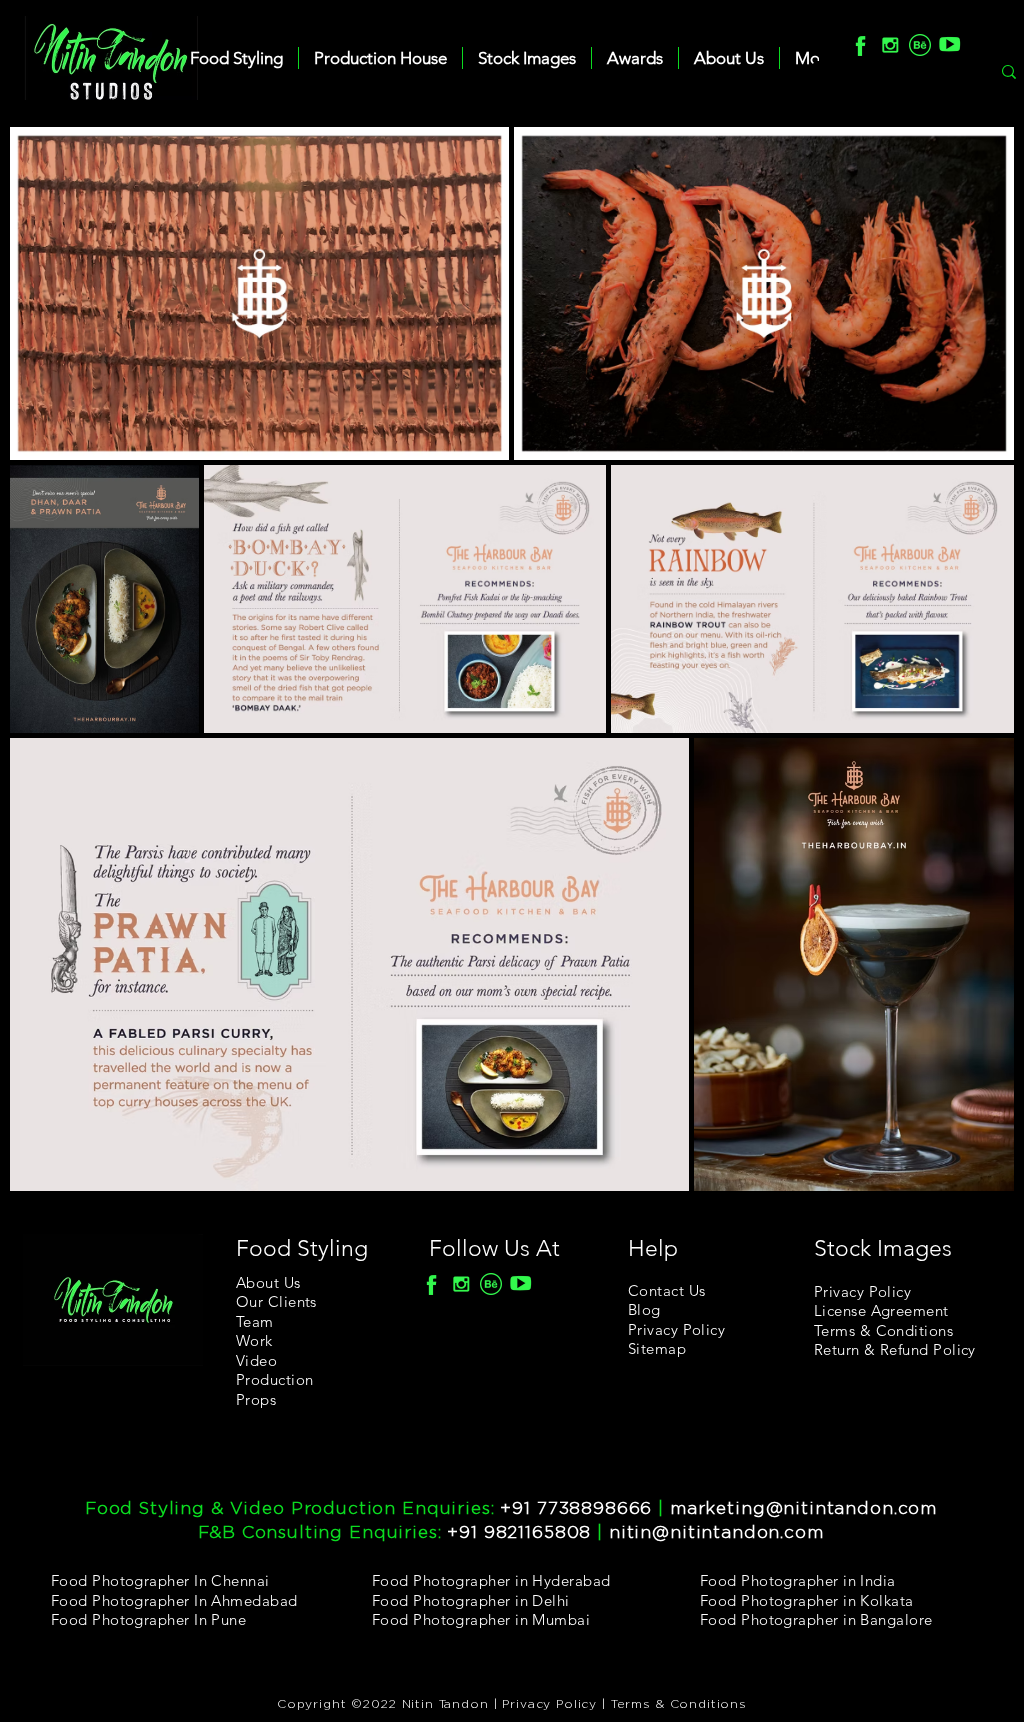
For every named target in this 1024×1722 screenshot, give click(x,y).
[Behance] (920, 45)
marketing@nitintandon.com (803, 1508)
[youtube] (950, 45)
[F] (860, 45)
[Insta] (890, 45)
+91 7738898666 (576, 1508)
